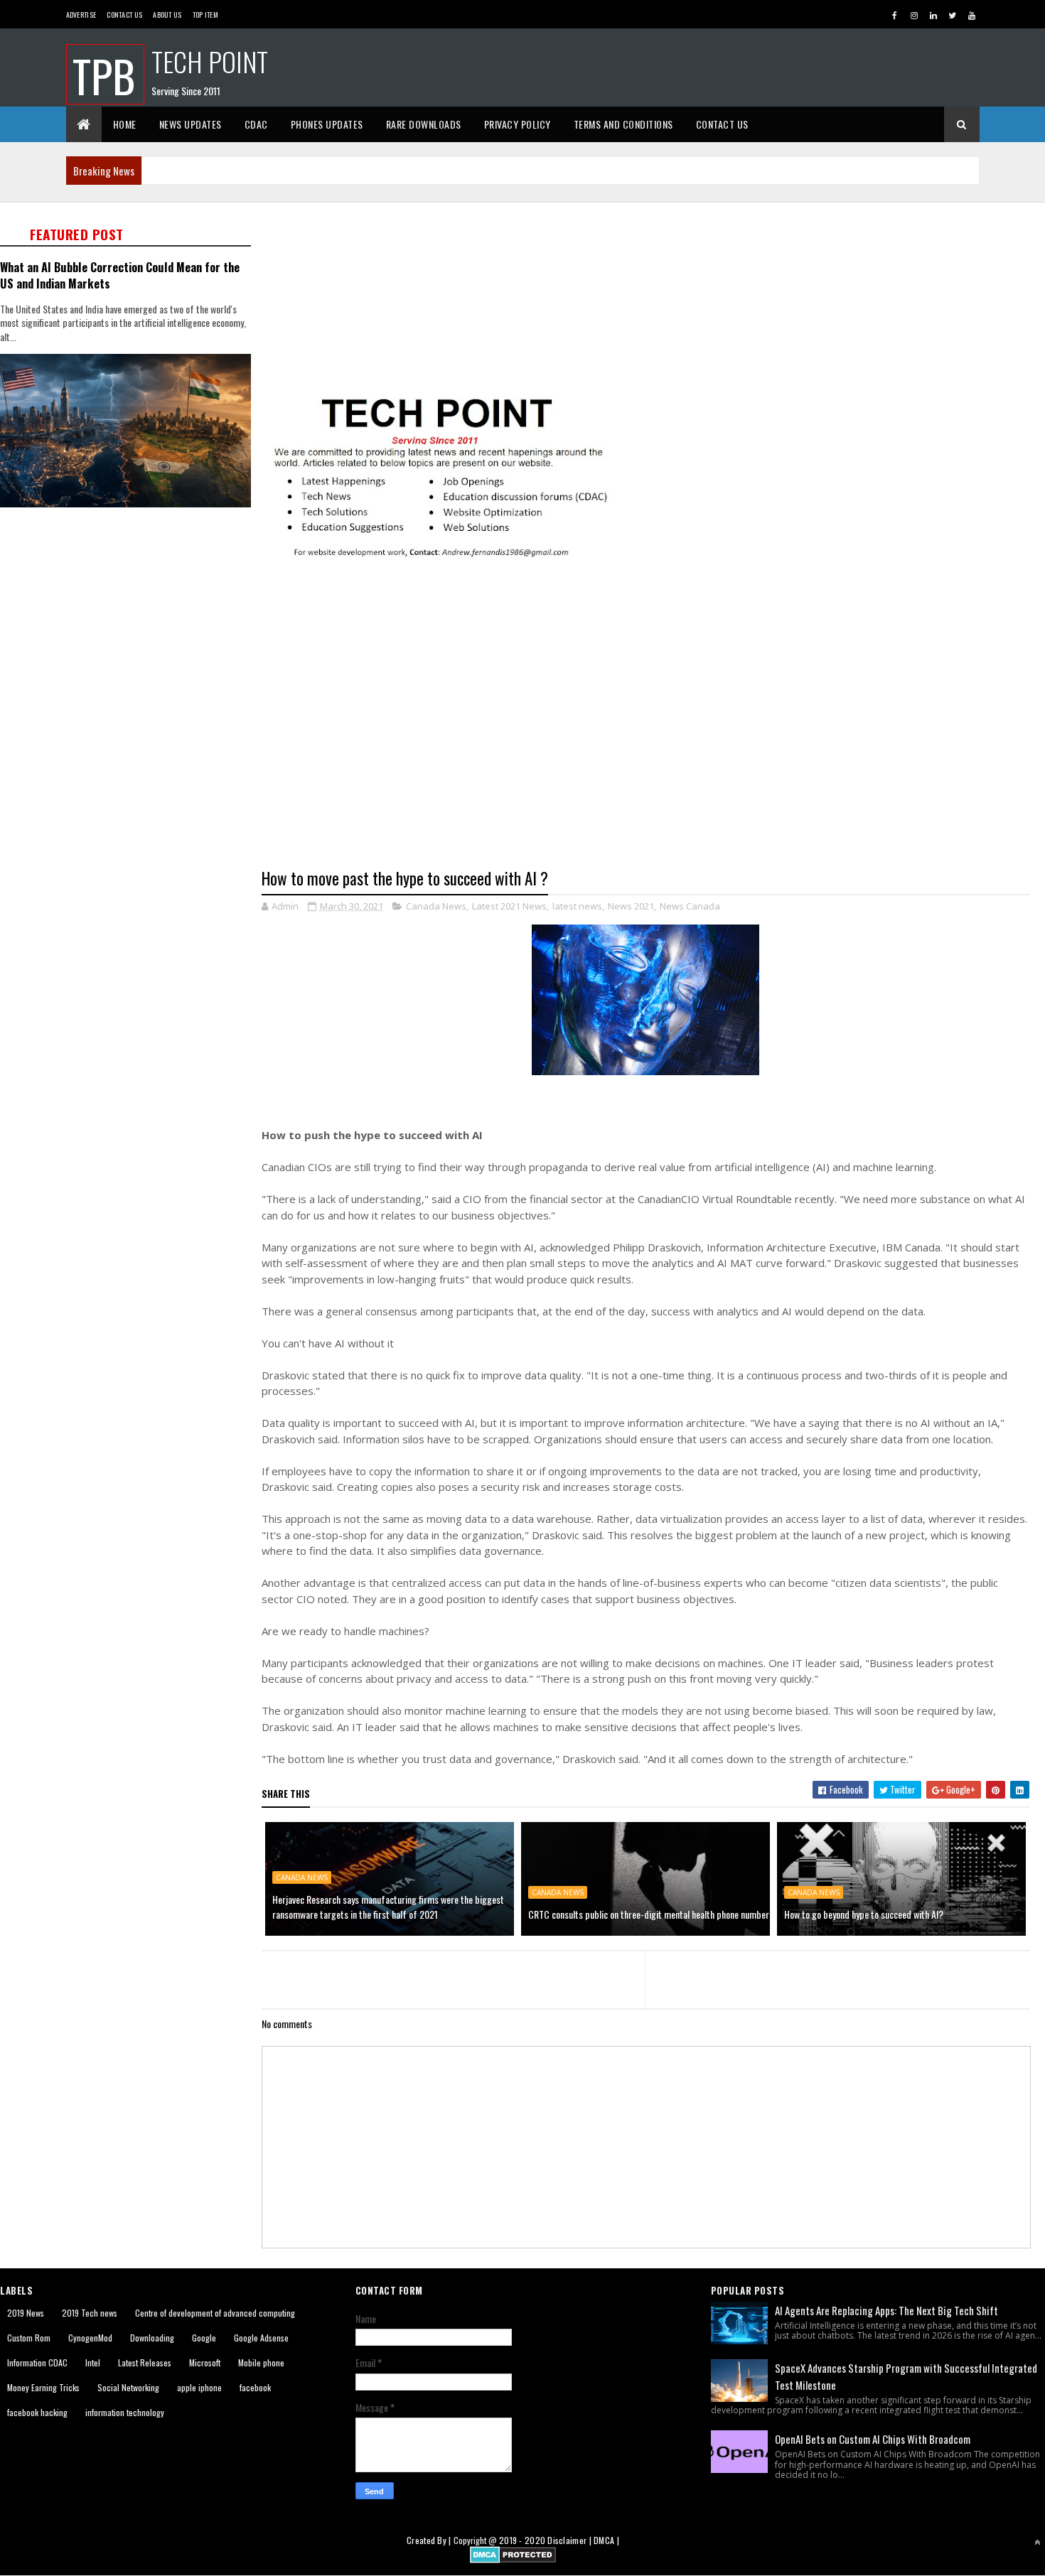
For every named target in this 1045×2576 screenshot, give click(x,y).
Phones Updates (327, 124)
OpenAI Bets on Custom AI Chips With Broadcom (873, 2439)
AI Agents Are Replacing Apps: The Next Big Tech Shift (886, 2310)
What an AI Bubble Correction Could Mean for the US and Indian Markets (120, 275)
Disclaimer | (570, 2540)
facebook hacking (37, 2412)
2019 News (26, 2313)
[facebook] (895, 15)
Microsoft (205, 2362)
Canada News (436, 906)
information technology (125, 2412)
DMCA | (606, 2540)
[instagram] (914, 15)
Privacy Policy (518, 124)
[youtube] (972, 15)
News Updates (191, 124)
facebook (255, 2387)
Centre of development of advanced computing (215, 2313)
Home (125, 124)
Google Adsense (261, 2338)
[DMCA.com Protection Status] (513, 2559)
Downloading (152, 2338)
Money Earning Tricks (43, 2387)
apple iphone (199, 2387)
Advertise (81, 15)
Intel (93, 2362)
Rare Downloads (424, 124)
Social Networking (128, 2387)
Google (204, 2338)
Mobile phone (261, 2362)
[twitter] (953, 15)
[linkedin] (933, 15)
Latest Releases (145, 2362)
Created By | (430, 2540)
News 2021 (631, 906)
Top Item (205, 15)
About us (167, 15)
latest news (577, 906)
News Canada (690, 906)
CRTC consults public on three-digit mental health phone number (649, 1914)
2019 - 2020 (522, 2540)
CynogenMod (90, 2338)
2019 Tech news (90, 2313)
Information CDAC (37, 2362)
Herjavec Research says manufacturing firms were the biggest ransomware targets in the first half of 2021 (388, 1907)
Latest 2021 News (509, 906)
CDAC (256, 124)
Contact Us (124, 15)
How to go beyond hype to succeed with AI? (864, 1914)
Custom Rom (29, 2338)
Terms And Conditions (623, 124)
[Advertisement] (130, 623)
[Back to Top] (1037, 2542)
